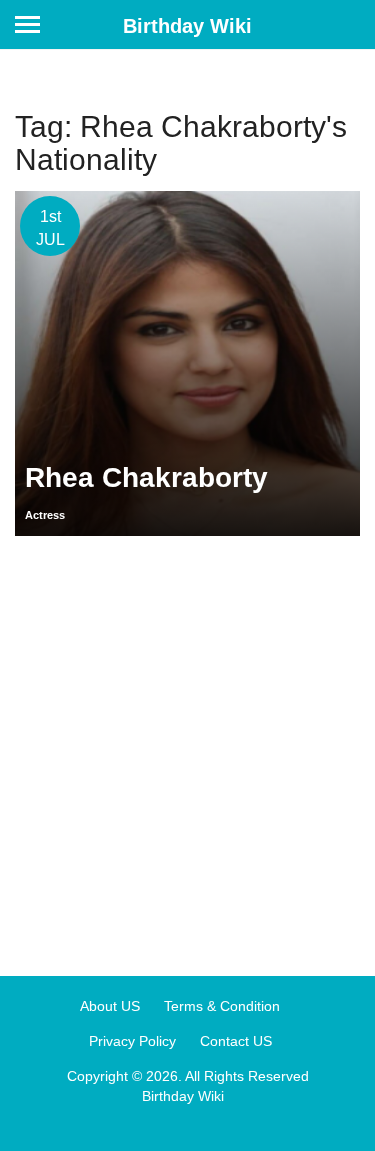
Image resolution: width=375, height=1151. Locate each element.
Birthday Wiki (187, 26)
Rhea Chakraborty (146, 477)
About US (110, 1006)
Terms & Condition (222, 1006)
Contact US (236, 1041)
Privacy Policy (132, 1041)
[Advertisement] (187, 748)
